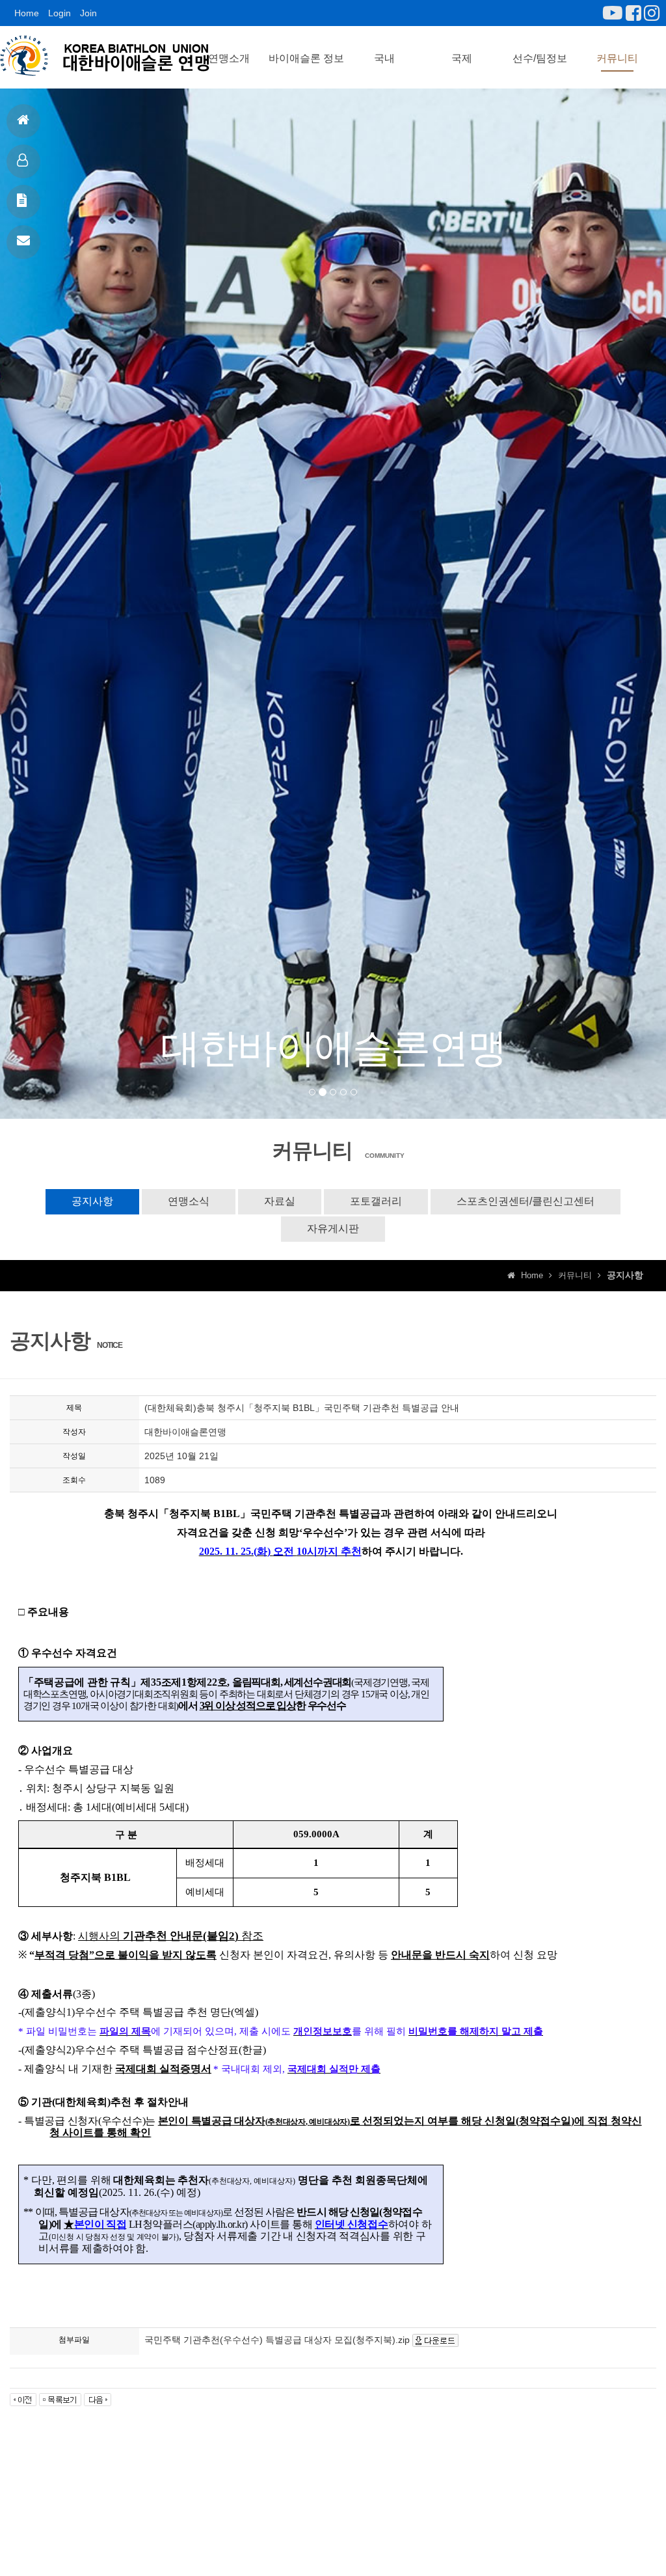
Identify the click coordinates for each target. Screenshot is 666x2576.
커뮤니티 (617, 58)
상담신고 (23, 242)
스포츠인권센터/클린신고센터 (526, 1201)
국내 (384, 58)
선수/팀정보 (540, 58)
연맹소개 (229, 58)
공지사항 (23, 202)
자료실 (280, 1201)
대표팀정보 (23, 161)
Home (27, 13)
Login (60, 13)
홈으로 (23, 121)
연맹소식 (189, 1201)
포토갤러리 (376, 1201)
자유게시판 (333, 1228)
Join (88, 13)
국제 (462, 58)
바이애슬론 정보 (306, 58)
